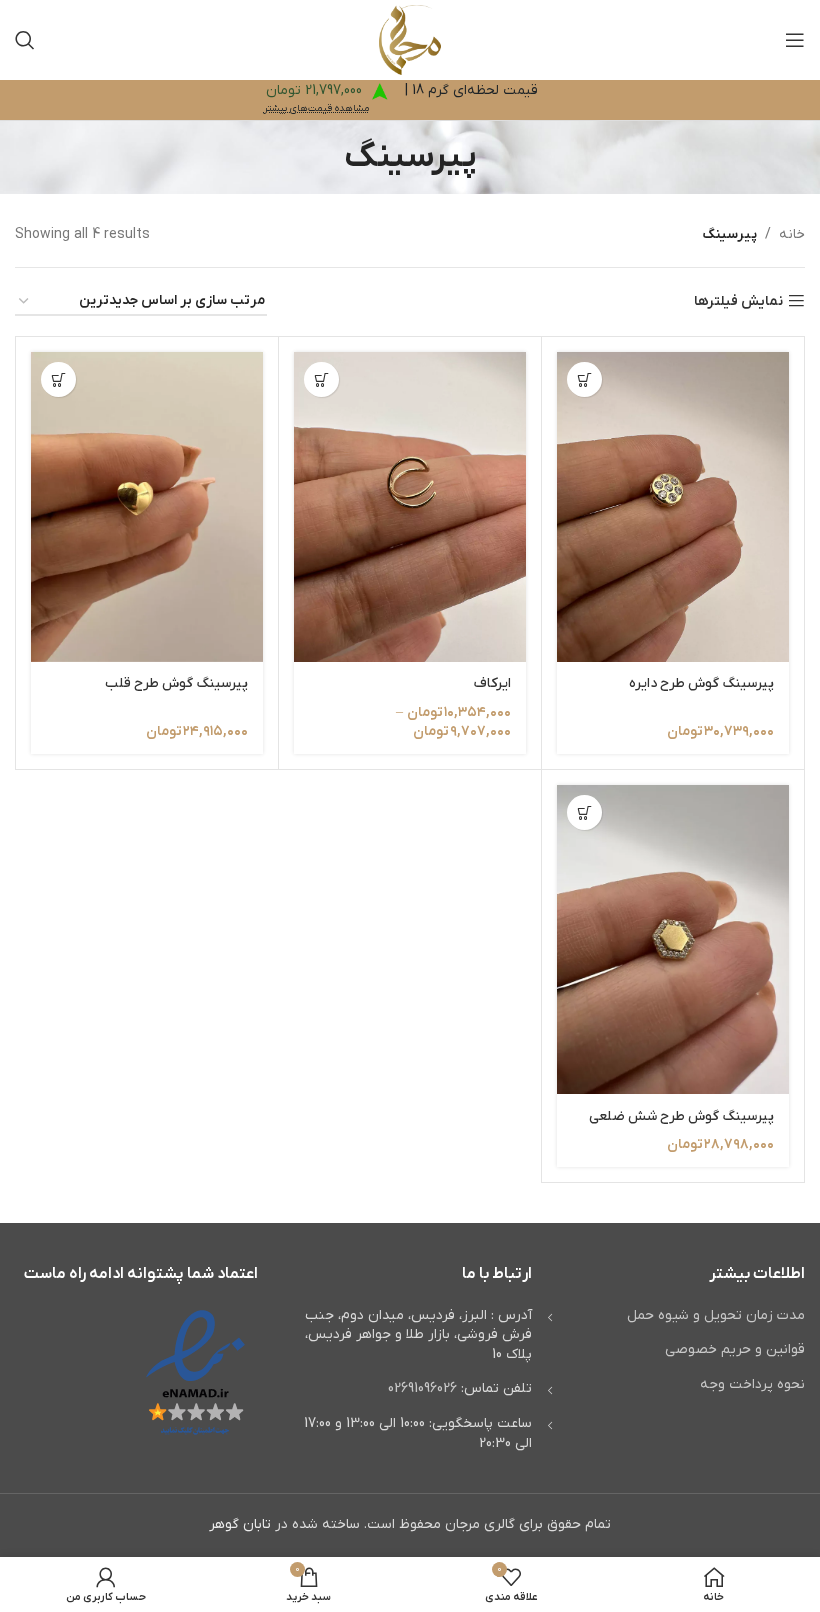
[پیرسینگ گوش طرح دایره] (673, 506)
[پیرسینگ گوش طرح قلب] (147, 506)
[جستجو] (25, 40)
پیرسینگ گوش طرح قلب (176, 683)
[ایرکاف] (410, 506)
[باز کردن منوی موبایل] (795, 40)
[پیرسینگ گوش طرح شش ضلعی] (673, 939)
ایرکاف (492, 683)
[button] (584, 379)
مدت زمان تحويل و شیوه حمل (716, 1315)
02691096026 (422, 1388)
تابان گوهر (240, 1524)
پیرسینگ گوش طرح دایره (701, 683)
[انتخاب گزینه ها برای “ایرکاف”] (321, 379)
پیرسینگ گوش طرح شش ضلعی (681, 1116)
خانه (792, 234)
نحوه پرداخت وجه (752, 1384)
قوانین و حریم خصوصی (735, 1349)
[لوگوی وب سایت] (410, 39)
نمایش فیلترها (738, 301)
